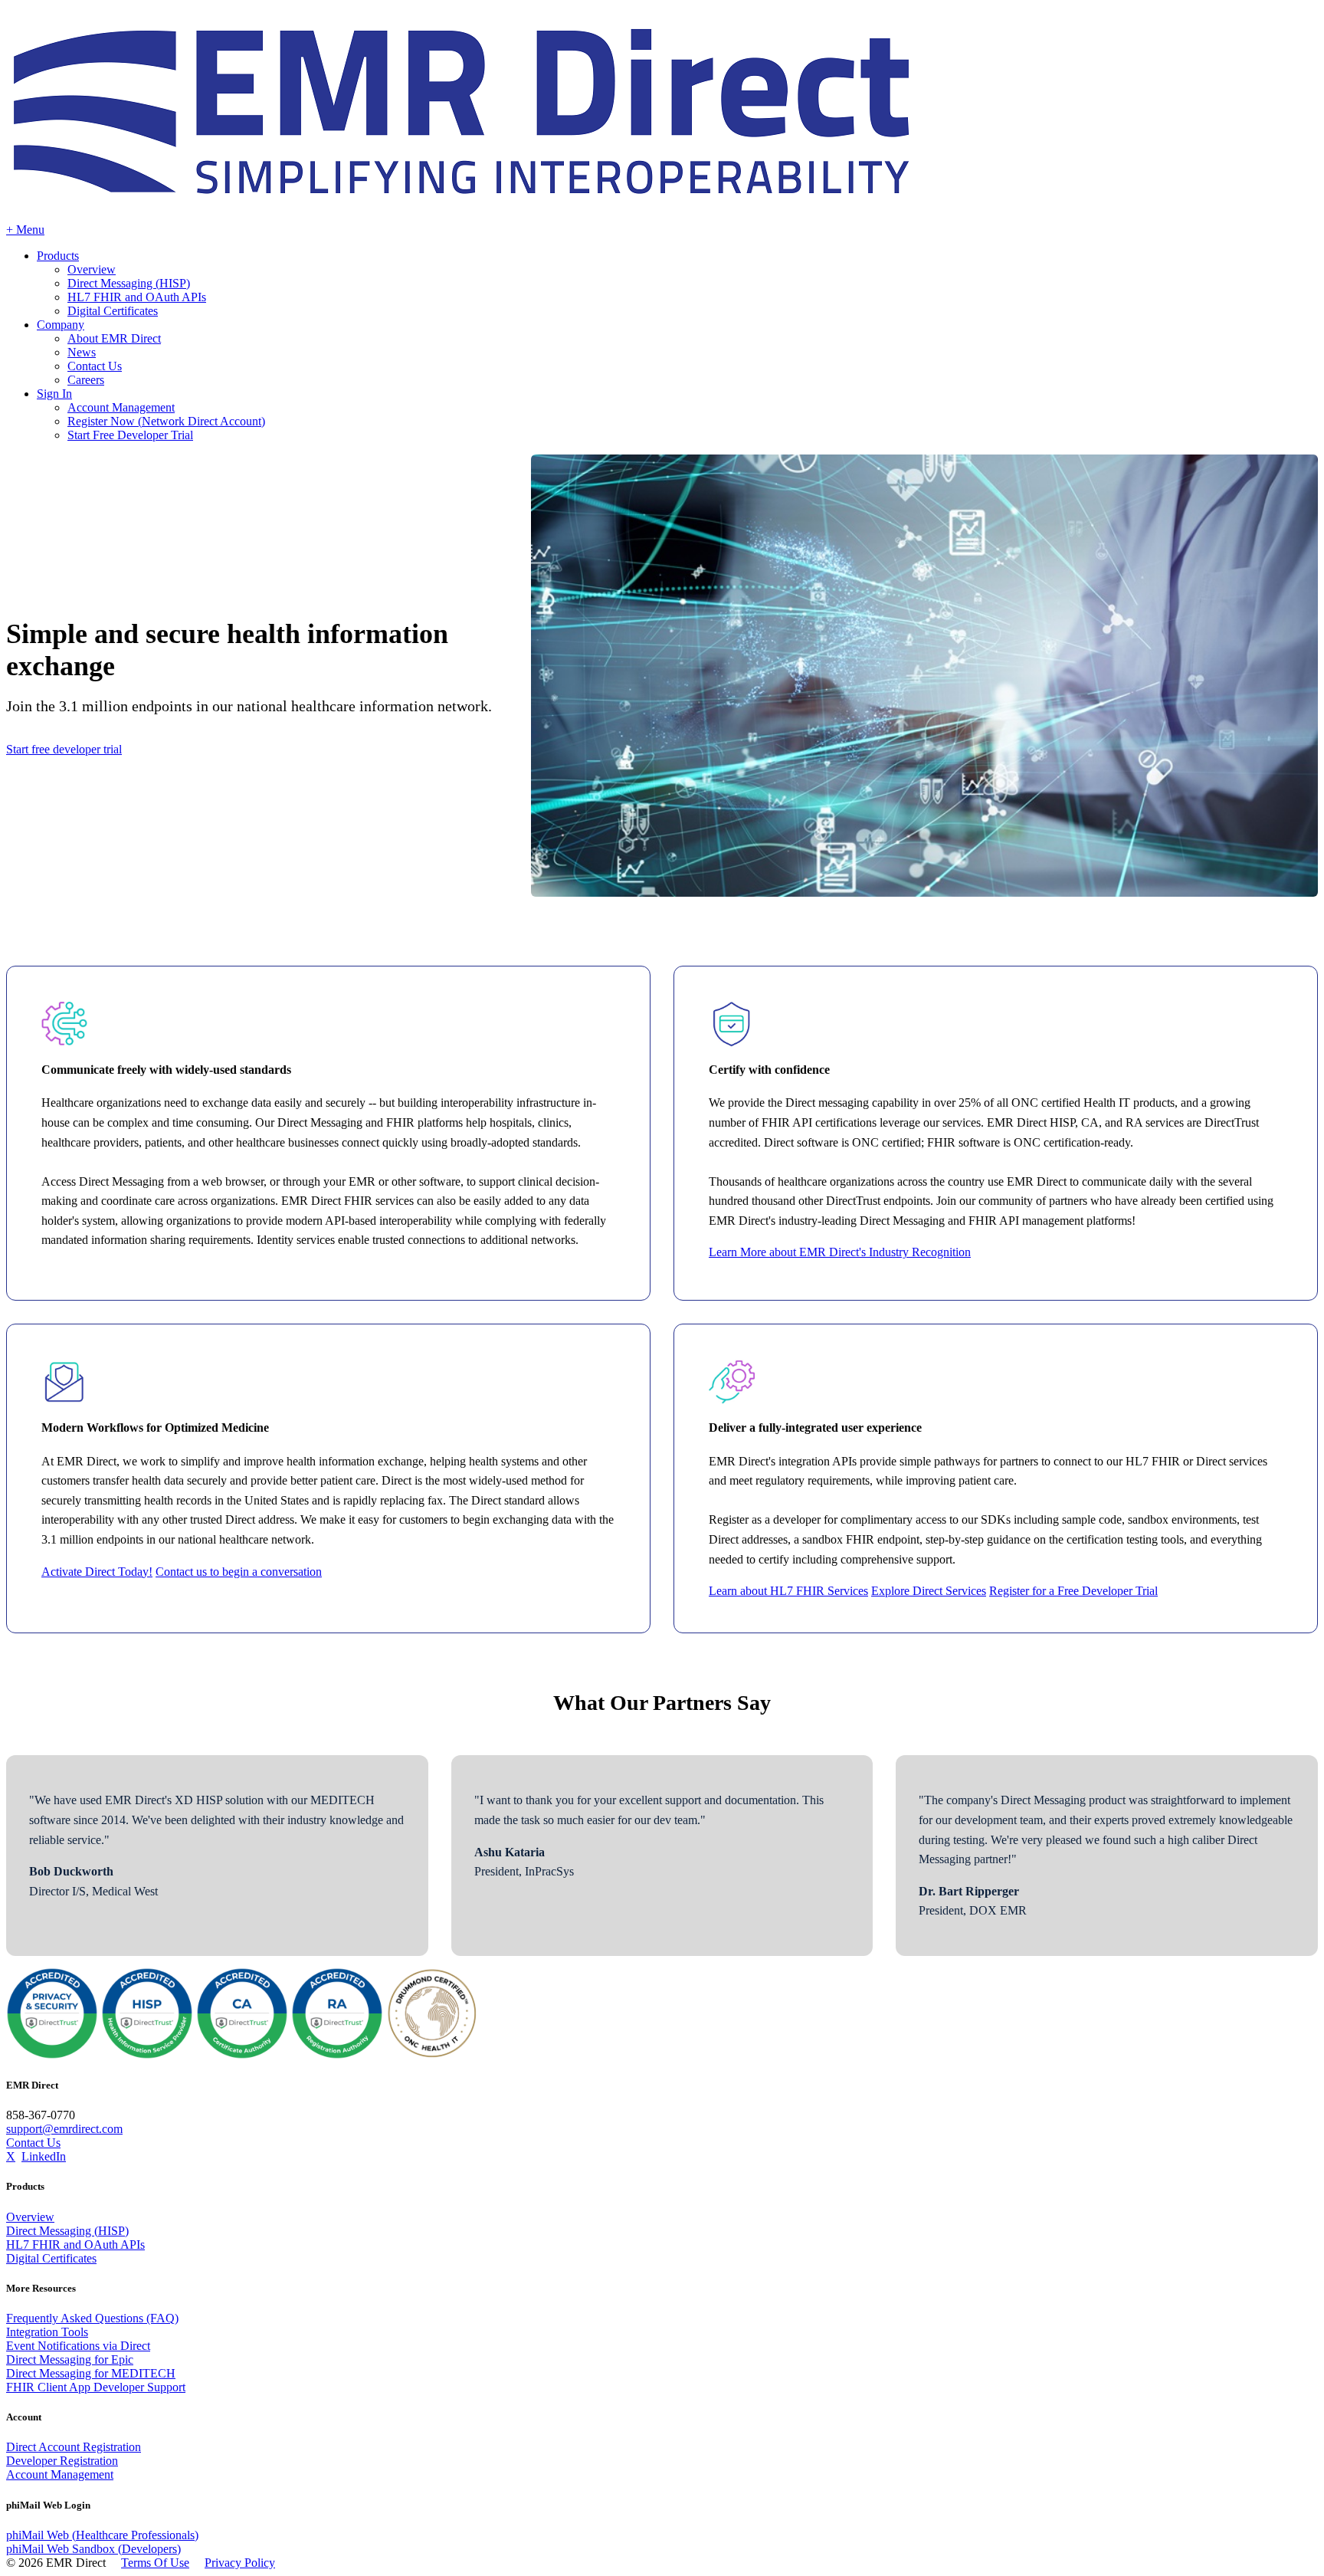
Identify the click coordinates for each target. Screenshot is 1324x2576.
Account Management (121, 407)
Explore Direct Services (929, 1591)
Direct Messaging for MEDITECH (91, 2373)
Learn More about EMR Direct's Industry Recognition (840, 1252)
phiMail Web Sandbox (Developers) (93, 2549)
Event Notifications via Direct (78, 2346)
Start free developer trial (64, 749)
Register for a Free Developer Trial (1073, 1591)
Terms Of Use (155, 2563)
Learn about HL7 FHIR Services (788, 1591)
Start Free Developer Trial (130, 435)
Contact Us (95, 366)
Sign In (54, 394)
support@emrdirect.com (64, 2129)
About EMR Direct (114, 338)
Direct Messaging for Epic (70, 2359)
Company (61, 325)
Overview (92, 269)
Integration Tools (47, 2332)
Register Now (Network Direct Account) (166, 421)
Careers (86, 380)
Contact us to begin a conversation (239, 1572)
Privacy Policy (240, 2563)
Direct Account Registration (74, 2447)
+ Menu (25, 230)
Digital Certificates (113, 311)
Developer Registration (62, 2461)
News (82, 352)
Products (58, 256)
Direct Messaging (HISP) (129, 283)
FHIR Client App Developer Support (96, 2387)
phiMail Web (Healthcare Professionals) (102, 2535)
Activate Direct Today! (97, 1572)
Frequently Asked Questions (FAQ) (92, 2318)
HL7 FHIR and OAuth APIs (137, 297)
